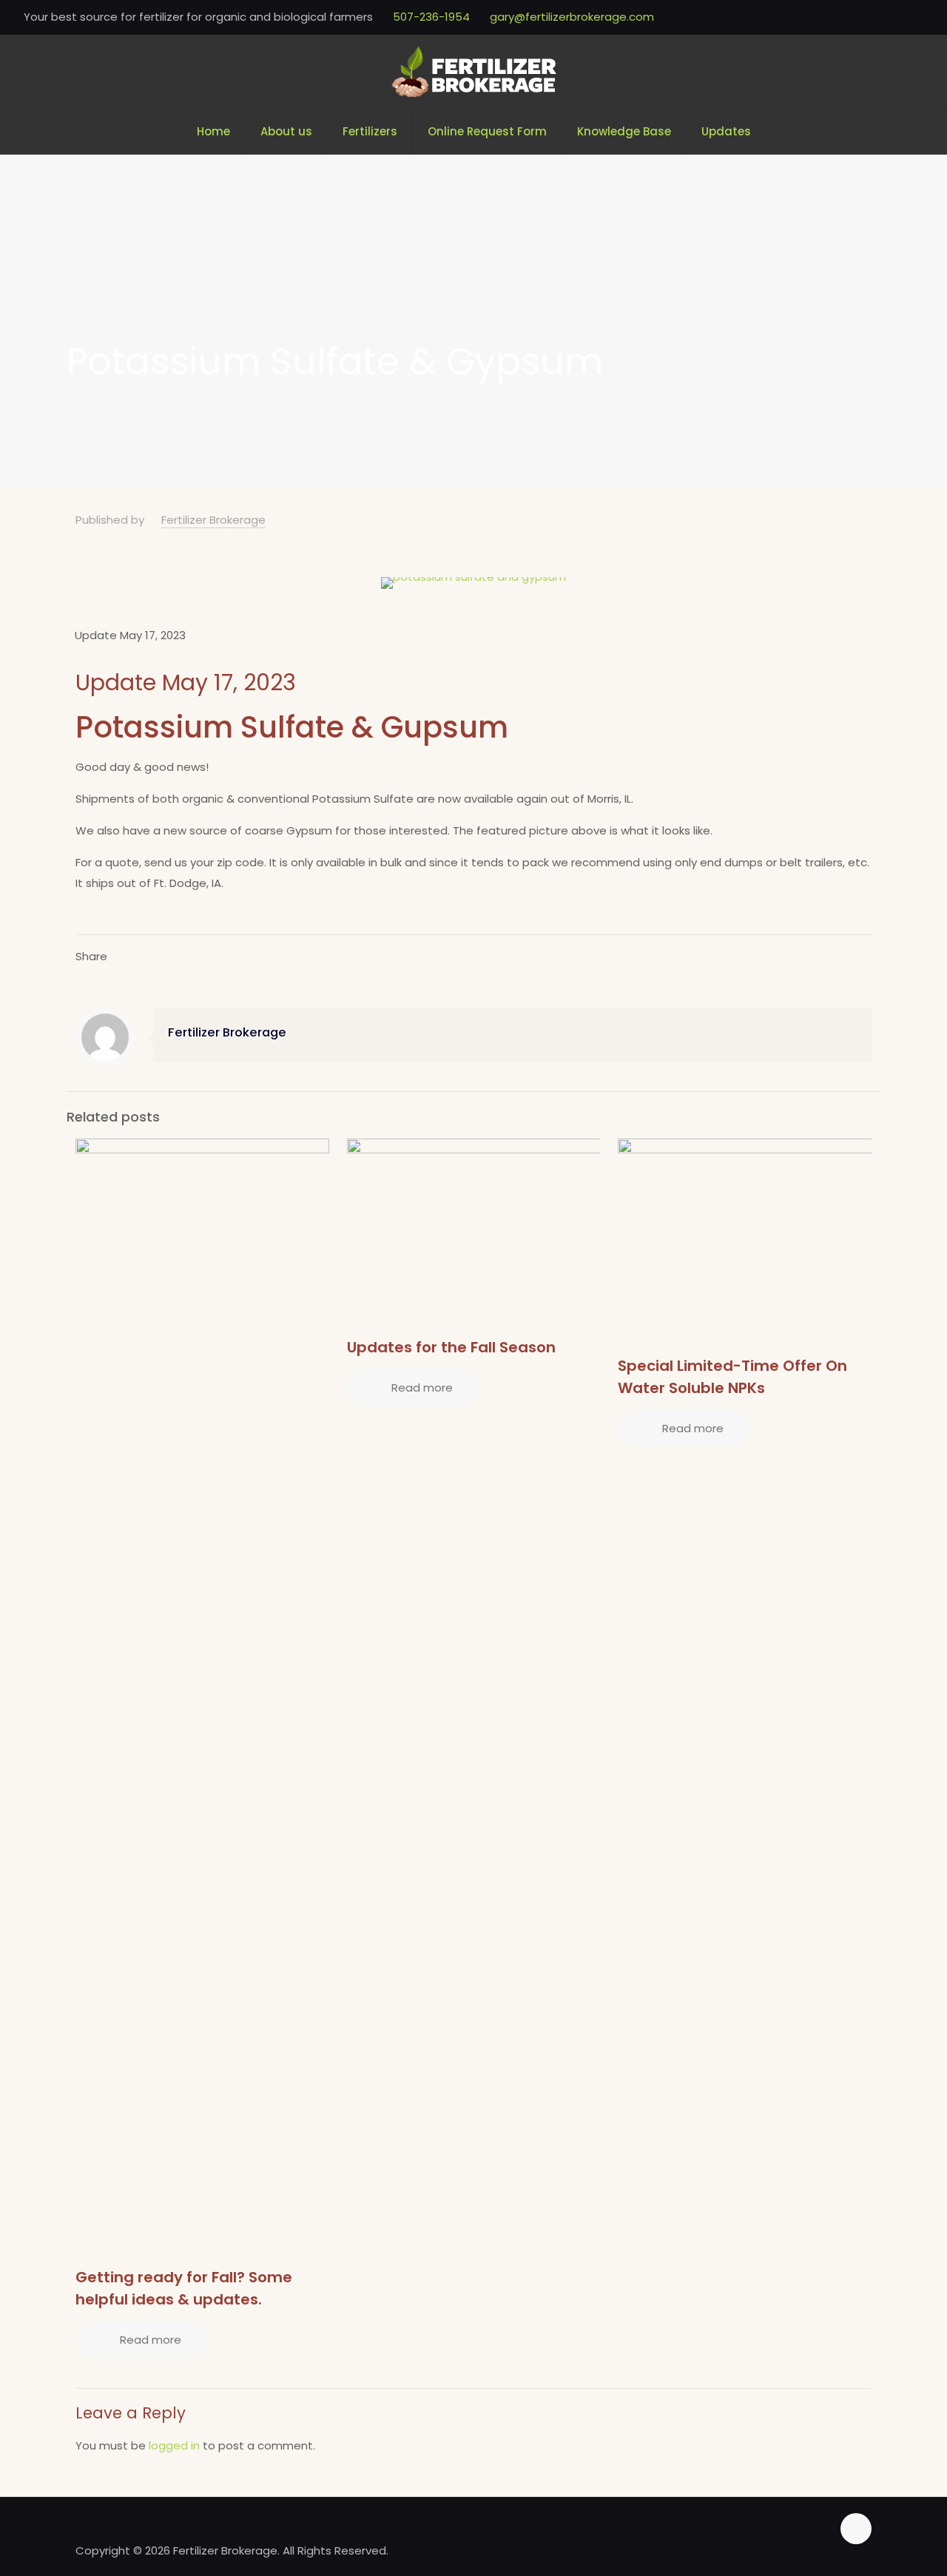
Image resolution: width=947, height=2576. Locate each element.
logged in (174, 2445)
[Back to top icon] (856, 2529)
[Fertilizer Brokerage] (474, 72)
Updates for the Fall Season (451, 1347)
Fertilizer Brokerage (213, 520)
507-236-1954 (431, 17)
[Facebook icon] (915, 17)
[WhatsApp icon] (896, 17)
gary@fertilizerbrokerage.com (572, 17)
